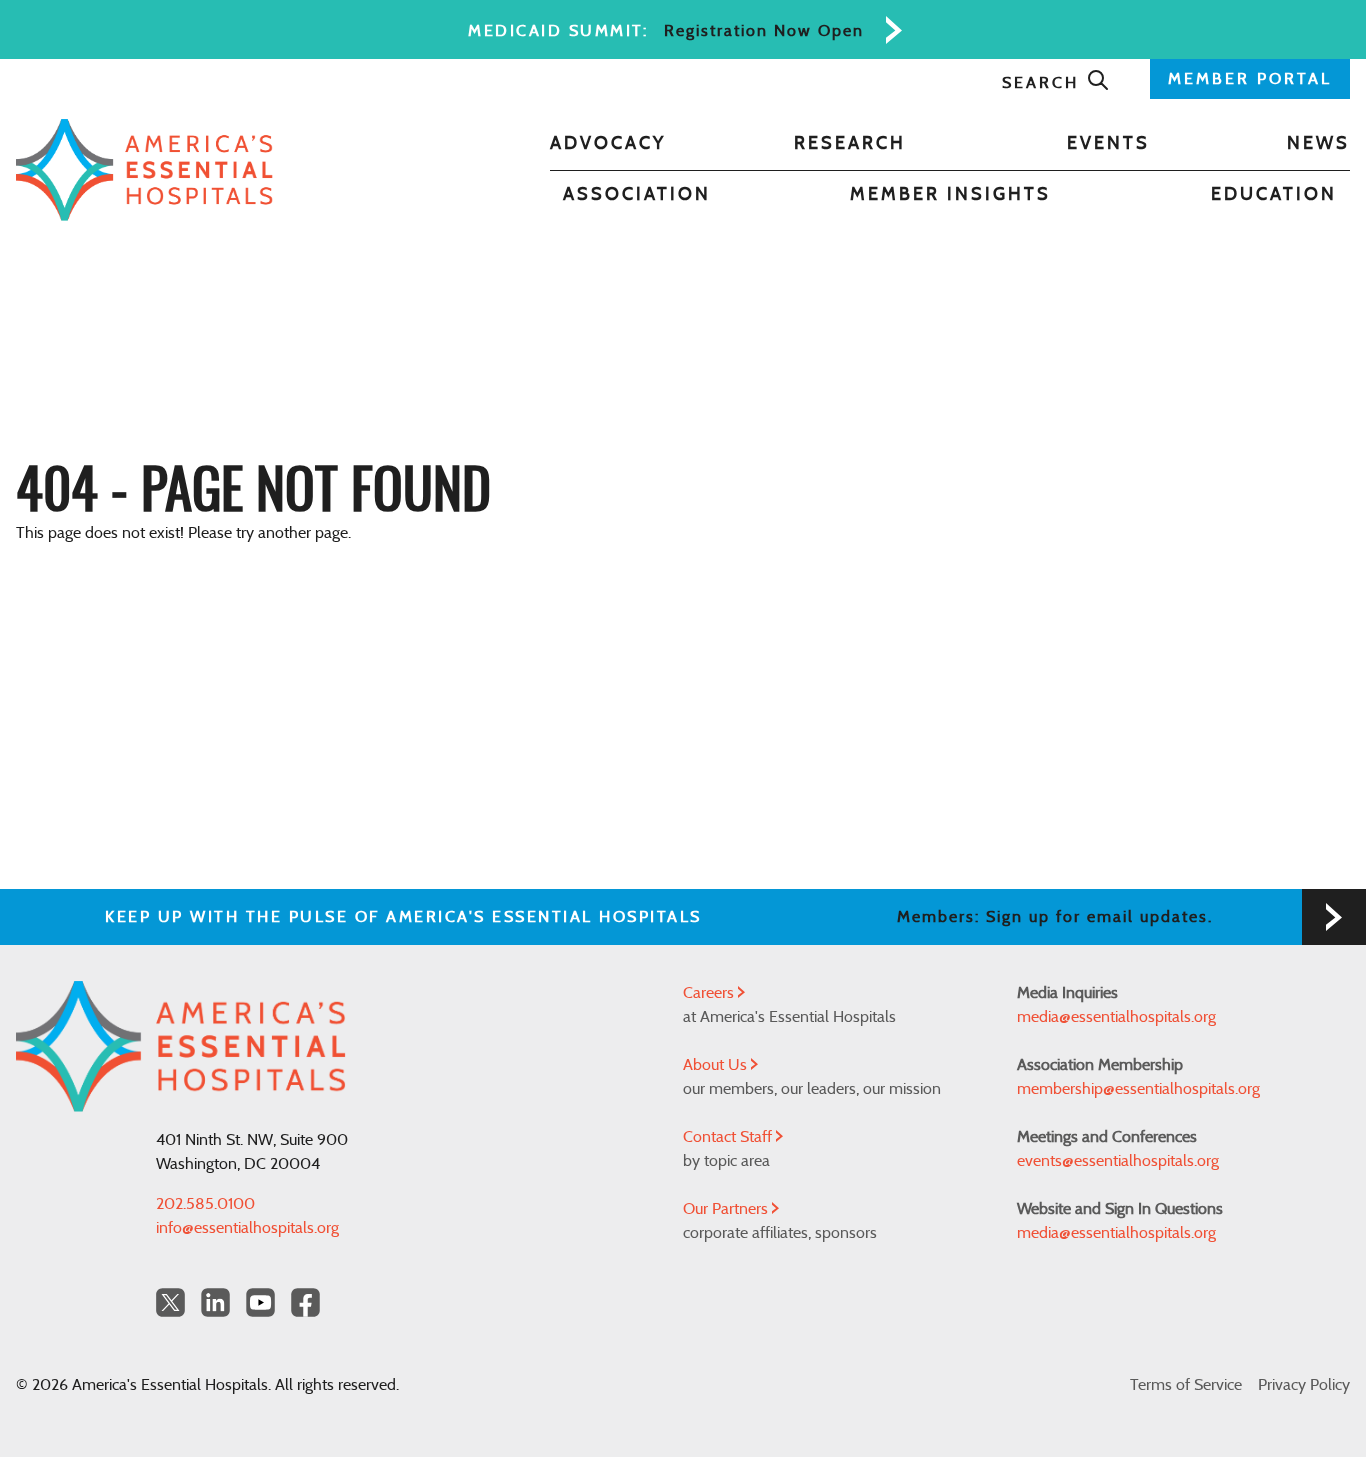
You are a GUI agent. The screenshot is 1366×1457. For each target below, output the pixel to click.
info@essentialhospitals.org (247, 1228)
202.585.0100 (205, 1204)
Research (850, 144)
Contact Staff (729, 1137)
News (1318, 144)
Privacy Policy (1304, 1385)
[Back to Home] (144, 170)
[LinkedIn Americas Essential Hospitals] (215, 1302)
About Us (717, 1065)
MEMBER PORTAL (1250, 79)
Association (637, 195)
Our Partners (727, 1209)
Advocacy (608, 144)
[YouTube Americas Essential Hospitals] (260, 1302)
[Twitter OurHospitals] (170, 1302)
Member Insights (950, 195)
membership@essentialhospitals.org (1138, 1089)
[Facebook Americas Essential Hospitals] (305, 1302)
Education (1274, 195)
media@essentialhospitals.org (1116, 1017)
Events (1108, 144)
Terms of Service (1186, 1385)
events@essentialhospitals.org (1118, 1161)
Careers (710, 993)
